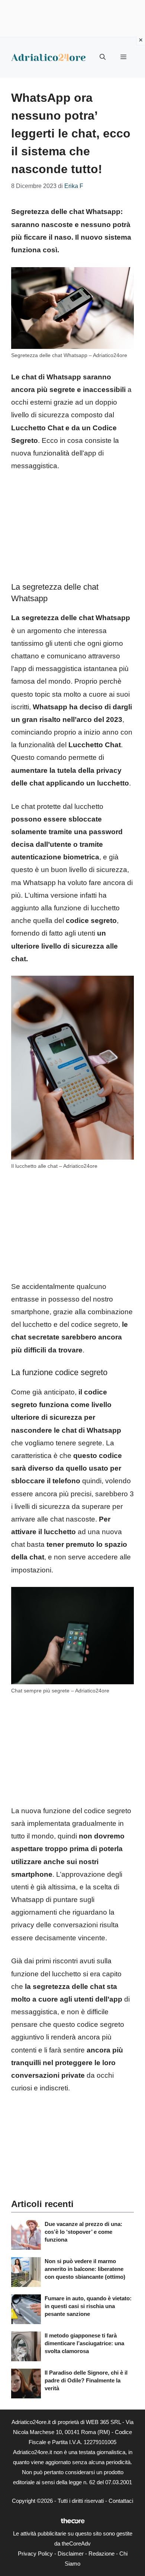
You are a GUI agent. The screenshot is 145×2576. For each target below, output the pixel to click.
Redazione (101, 2554)
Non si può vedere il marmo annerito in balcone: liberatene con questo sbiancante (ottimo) (85, 2269)
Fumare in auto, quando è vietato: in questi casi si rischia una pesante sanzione (88, 2306)
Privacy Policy (35, 2554)
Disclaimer (71, 2554)
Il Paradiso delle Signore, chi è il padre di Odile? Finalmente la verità (86, 2380)
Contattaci (121, 2501)
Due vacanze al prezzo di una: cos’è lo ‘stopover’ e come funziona (83, 2232)
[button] (103, 57)
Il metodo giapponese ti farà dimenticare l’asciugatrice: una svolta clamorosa (84, 2343)
